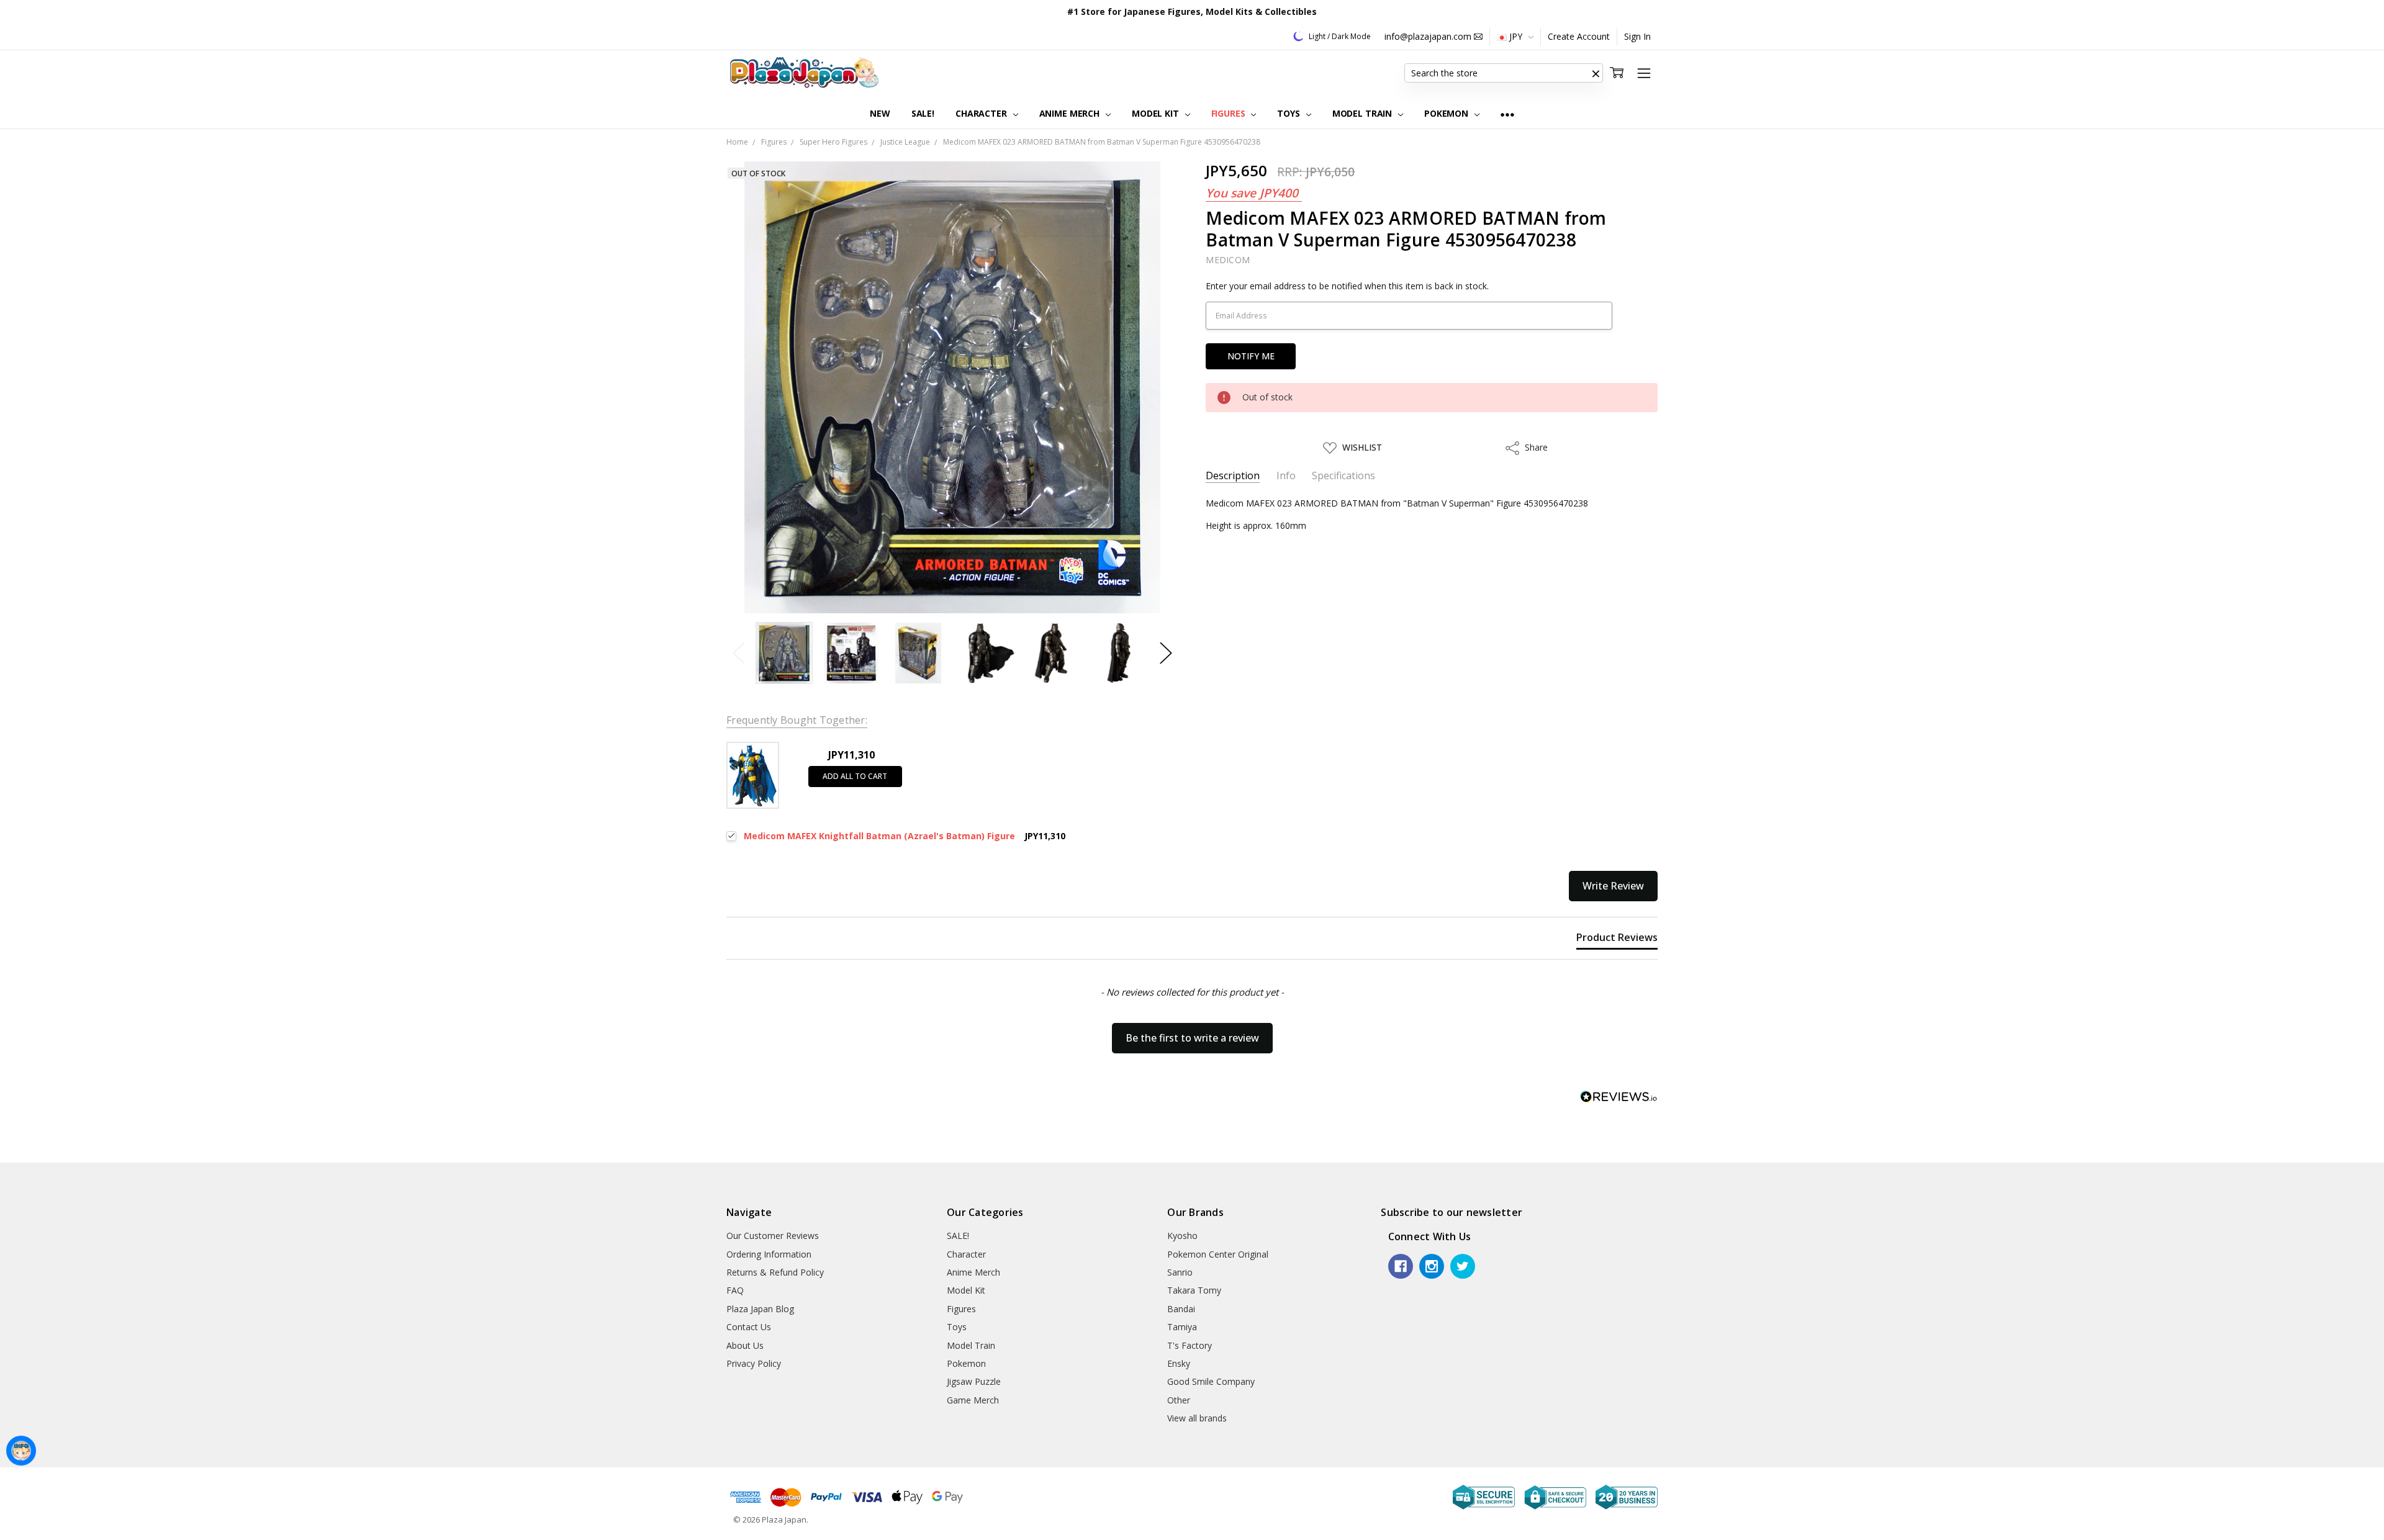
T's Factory (1190, 1345)
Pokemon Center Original (1218, 1254)
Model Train (1363, 113)
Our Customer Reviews (773, 1236)
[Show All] (1507, 114)
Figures (1230, 113)
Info (1286, 476)
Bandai (1181, 1309)
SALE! (923, 113)
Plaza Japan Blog (760, 1309)
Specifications (1343, 476)
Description (1233, 476)
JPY (1516, 36)
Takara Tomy (1194, 1290)
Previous (739, 653)
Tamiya (1182, 1327)
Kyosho (1182, 1236)
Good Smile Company (1211, 1381)
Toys (1289, 113)
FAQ (735, 1290)
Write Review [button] (1613, 886)
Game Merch (973, 1400)
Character (982, 113)
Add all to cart (855, 776)
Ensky (1179, 1363)
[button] (1596, 73)
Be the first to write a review (1192, 1038)
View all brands (1197, 1418)
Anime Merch (1071, 113)
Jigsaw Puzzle (974, 1381)
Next (1166, 653)
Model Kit (1157, 113)
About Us (745, 1345)
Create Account (1579, 36)
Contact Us (749, 1327)
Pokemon (1447, 113)
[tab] (1617, 940)
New (880, 113)
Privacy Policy (754, 1363)
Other (1179, 1400)
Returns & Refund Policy (775, 1272)
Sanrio (1180, 1272)
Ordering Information (769, 1254)
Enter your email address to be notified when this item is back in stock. (1347, 286)
